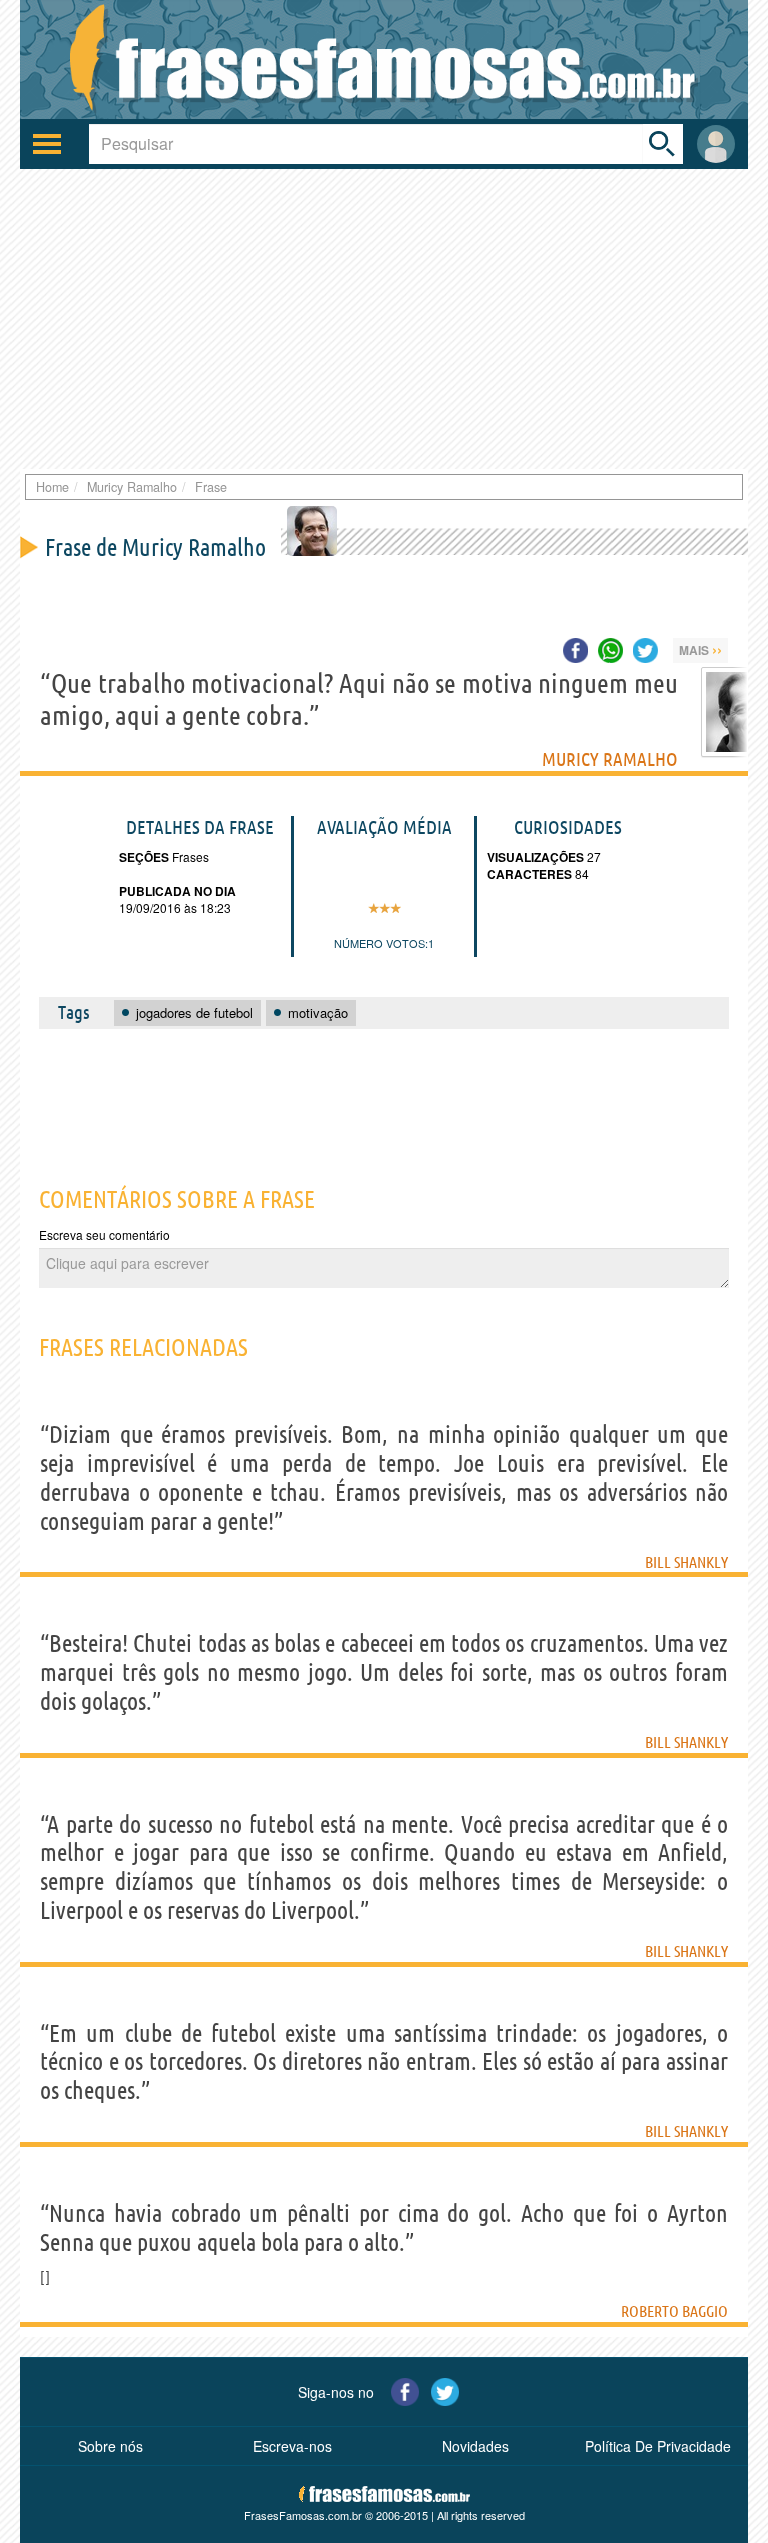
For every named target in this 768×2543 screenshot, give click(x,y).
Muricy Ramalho (610, 759)
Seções (144, 857)
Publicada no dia (177, 891)
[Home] (384, 59)
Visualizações (535, 857)
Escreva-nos (292, 2446)
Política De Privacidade (658, 2446)
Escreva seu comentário (104, 1234)
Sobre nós (110, 2446)
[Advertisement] (384, 319)
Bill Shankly (686, 1562)
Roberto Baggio (674, 2311)
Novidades (475, 2446)
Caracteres (529, 874)
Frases (189, 856)
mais (700, 649)
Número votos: (381, 943)
